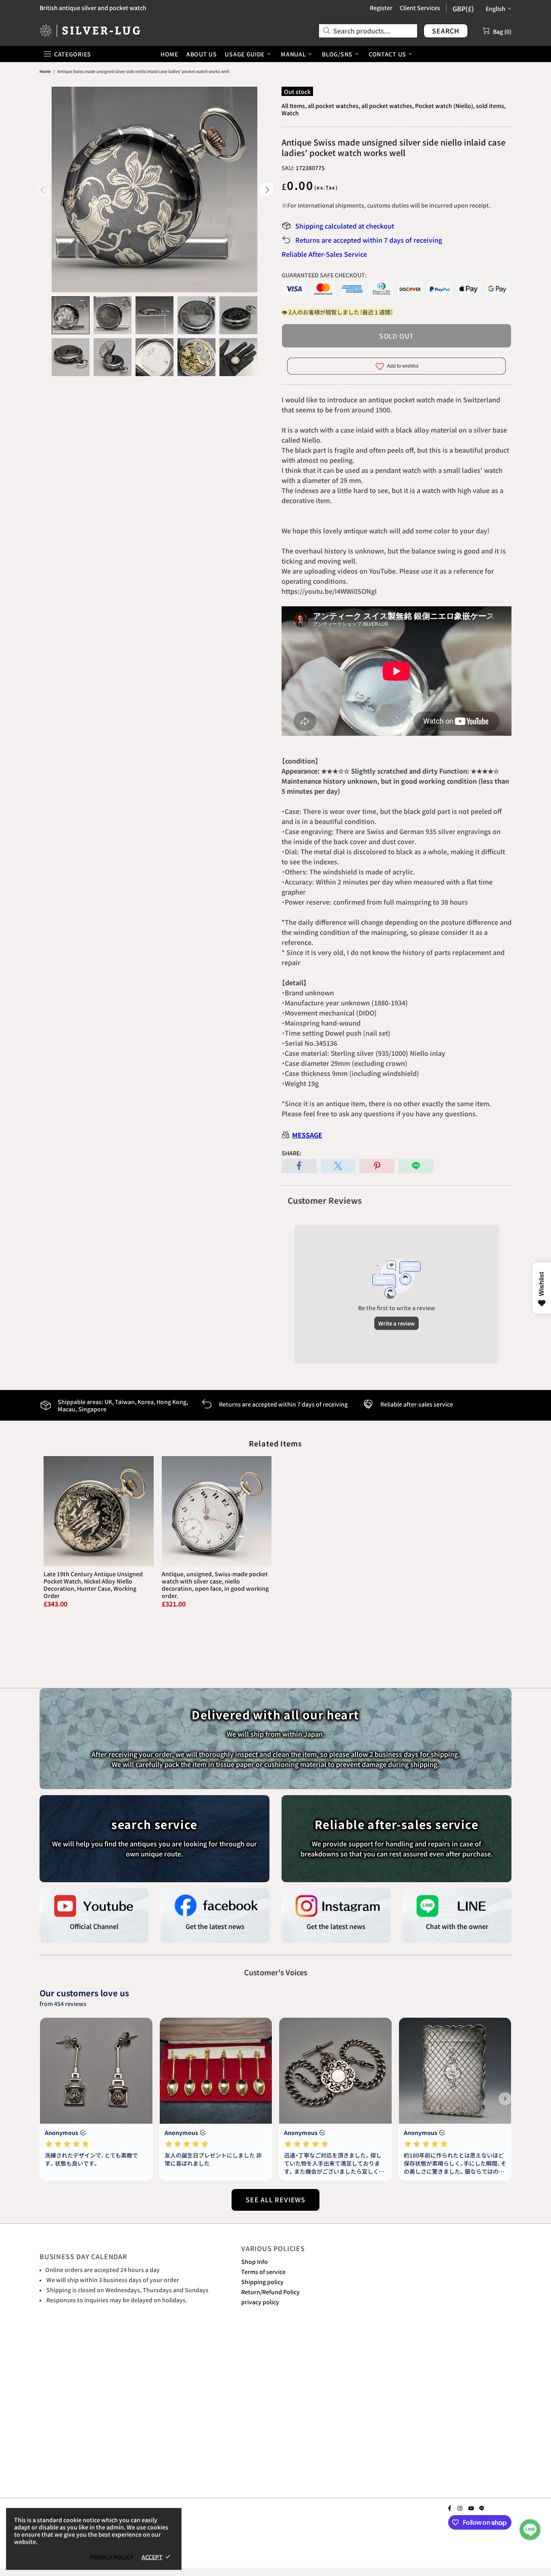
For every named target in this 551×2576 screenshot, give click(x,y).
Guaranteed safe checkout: (324, 275)
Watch (290, 113)
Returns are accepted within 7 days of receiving (369, 240)
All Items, (294, 106)
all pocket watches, (334, 106)
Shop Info (255, 2262)
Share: (291, 1153)
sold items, (491, 106)
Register (381, 8)
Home (45, 71)
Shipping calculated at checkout (345, 226)
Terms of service (263, 2272)
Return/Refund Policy (270, 2292)
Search (446, 31)
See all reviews (275, 2199)
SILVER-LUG (90, 30)
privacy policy (260, 2302)
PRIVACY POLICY (112, 2557)
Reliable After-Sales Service (324, 254)
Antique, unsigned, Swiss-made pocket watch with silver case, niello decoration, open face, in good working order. (215, 1585)
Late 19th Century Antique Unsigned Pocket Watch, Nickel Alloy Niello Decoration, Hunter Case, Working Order (93, 1585)
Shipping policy (262, 2282)
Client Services (420, 8)
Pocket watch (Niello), (445, 106)
